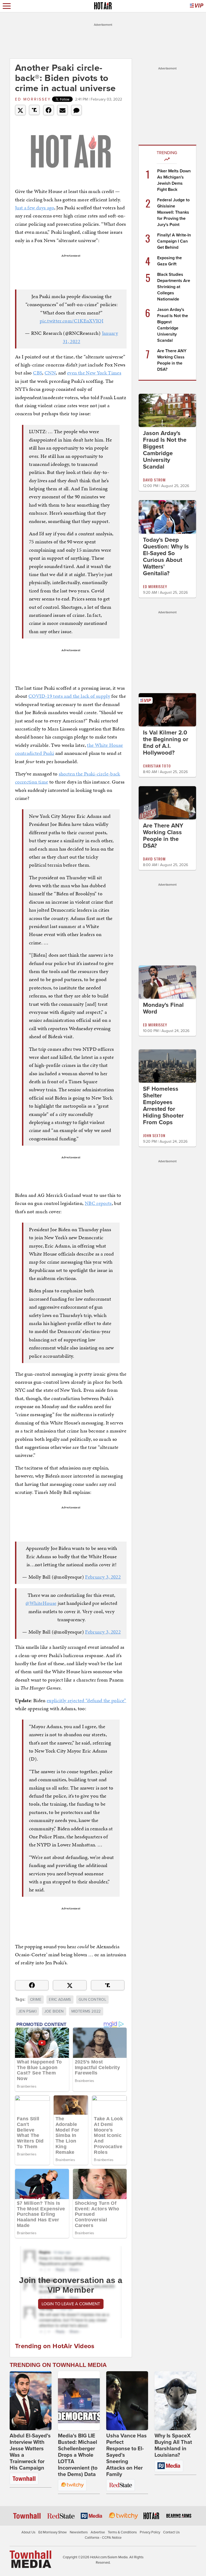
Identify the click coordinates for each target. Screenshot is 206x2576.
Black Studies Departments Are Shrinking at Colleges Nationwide (174, 287)
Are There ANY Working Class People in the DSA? (163, 836)
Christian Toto (157, 766)
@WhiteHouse (41, 1603)
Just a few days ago (35, 208)
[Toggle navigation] (7, 6)
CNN (50, 373)
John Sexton (154, 1135)
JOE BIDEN (54, 2011)
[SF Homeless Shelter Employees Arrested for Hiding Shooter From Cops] (167, 1066)
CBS (38, 373)
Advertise (98, 2532)
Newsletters (79, 2532)
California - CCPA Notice (103, 2538)
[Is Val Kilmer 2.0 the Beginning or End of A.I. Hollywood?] (167, 709)
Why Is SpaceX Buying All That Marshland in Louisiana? (173, 2445)
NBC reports (98, 1203)
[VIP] (197, 6)
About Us (28, 2532)
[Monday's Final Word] (167, 982)
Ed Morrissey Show (53, 2532)
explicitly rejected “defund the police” (87, 1700)
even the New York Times (94, 373)
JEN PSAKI (27, 2011)
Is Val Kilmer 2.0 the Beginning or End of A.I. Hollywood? (166, 743)
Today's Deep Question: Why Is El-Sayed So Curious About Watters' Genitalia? (166, 557)
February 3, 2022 (103, 1577)
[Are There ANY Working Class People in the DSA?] (167, 803)
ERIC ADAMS (60, 2000)
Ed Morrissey (33, 99)
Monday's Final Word (163, 1008)
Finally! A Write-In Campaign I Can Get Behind (174, 241)
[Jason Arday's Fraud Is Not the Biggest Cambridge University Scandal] (167, 410)
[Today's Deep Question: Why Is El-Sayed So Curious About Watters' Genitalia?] (167, 517)
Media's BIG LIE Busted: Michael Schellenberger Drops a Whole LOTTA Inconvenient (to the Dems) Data (78, 2455)
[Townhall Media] (30, 2559)
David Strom (154, 480)
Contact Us (171, 2532)
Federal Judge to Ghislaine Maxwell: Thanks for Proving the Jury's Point (173, 212)
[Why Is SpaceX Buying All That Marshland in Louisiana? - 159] (175, 2401)
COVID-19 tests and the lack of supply (69, 696)
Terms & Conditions (122, 2532)
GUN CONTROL (92, 2000)
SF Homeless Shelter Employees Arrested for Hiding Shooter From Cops (163, 1106)
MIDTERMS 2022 (86, 2011)
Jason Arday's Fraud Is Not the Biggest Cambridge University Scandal (165, 450)
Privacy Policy (150, 2532)
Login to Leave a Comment (71, 2304)
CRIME (36, 2000)
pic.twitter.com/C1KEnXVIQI (71, 321)
